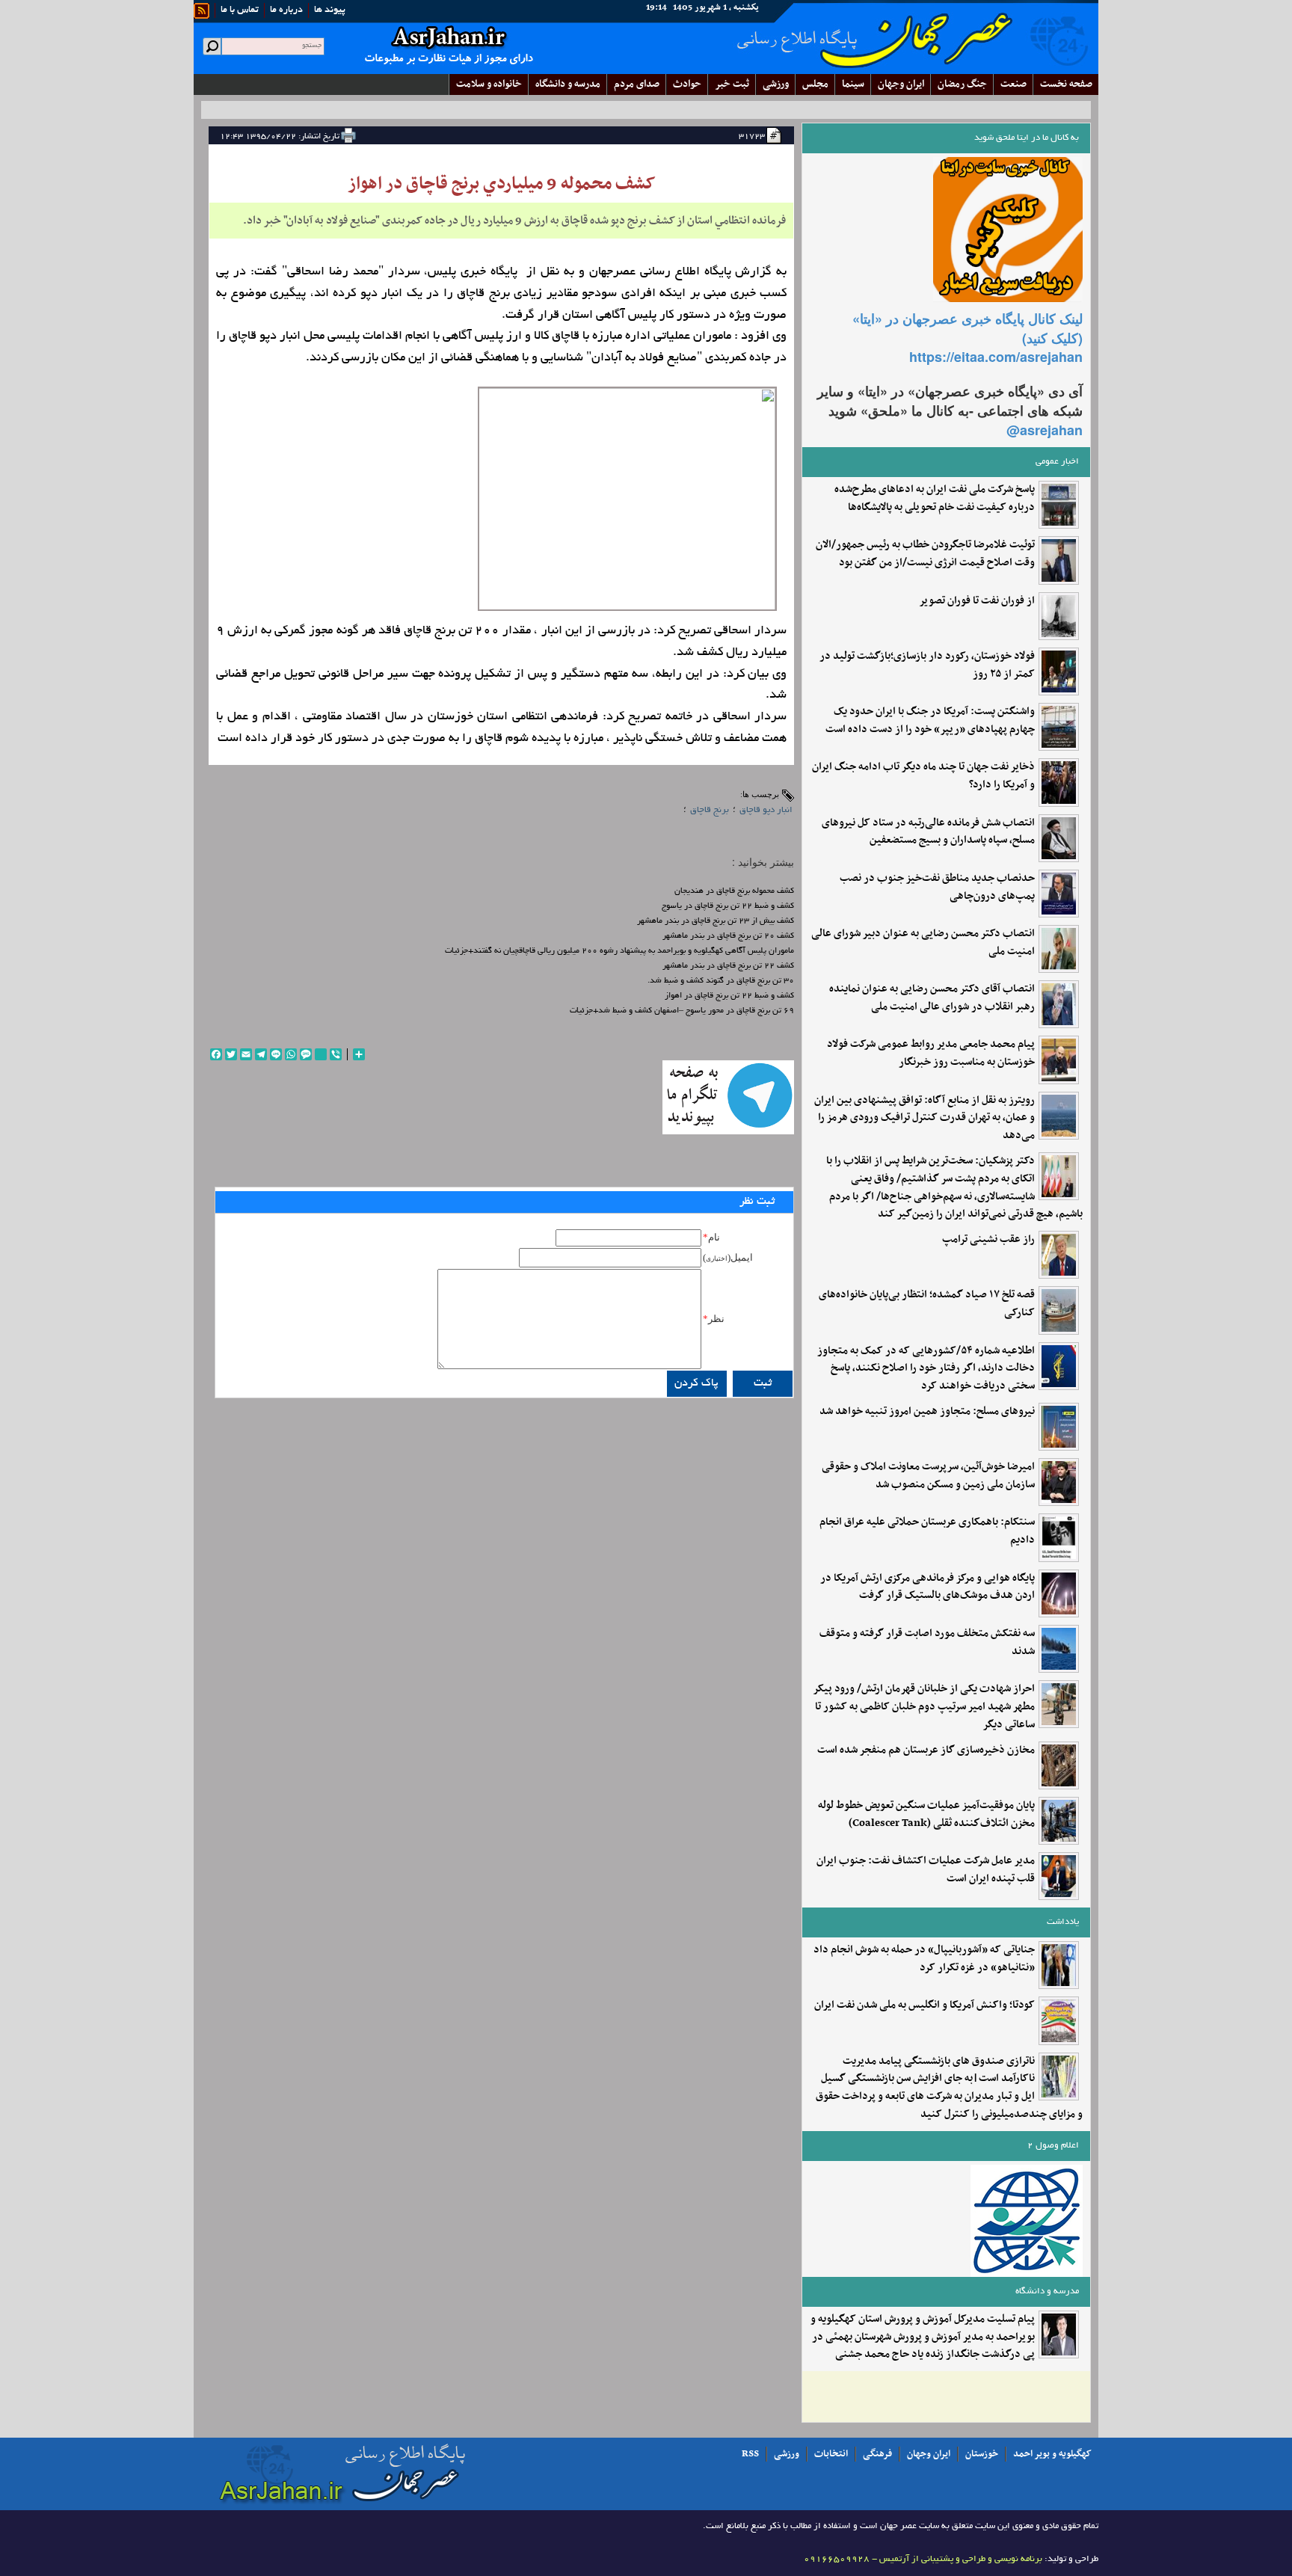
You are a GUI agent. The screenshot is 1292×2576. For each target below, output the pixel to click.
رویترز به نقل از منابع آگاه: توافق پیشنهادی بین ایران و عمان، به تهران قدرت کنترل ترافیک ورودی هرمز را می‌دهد (925, 1118)
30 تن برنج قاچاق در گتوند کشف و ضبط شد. (721, 981)
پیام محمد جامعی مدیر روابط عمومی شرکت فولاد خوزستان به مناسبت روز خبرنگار (931, 1054)
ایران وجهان (929, 2454)
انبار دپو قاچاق (766, 810)
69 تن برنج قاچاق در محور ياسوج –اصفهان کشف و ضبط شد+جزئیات (682, 1011)
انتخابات (831, 2454)
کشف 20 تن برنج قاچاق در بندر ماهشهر (728, 936)
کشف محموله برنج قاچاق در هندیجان (734, 891)
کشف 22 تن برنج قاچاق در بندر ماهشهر (728, 966)
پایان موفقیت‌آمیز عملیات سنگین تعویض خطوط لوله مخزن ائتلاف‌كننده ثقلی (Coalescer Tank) (926, 1815)
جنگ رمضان (962, 84)
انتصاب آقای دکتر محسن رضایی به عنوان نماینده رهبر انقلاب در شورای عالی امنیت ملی (932, 998)
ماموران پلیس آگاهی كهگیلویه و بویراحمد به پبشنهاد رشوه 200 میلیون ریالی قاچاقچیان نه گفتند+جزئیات (619, 951)
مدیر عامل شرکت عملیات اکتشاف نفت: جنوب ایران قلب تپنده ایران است (926, 1870)
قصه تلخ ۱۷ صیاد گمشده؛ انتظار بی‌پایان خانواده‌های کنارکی (927, 1304)
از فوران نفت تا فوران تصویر (977, 601)
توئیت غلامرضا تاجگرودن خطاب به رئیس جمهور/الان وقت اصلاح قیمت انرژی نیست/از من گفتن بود (925, 554)
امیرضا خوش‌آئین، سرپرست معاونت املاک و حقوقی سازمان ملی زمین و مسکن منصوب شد (928, 1476)
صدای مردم (637, 84)
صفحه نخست (1066, 84)
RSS (750, 2454)
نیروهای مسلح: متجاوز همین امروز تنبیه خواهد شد (927, 1412)
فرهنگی (877, 2454)
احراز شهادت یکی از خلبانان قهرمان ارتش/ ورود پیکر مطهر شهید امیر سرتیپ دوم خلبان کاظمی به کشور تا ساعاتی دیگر (924, 1707)
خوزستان (982, 2454)
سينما (853, 84)
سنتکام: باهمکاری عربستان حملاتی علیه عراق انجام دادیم (927, 1531)
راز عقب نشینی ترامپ (988, 1240)
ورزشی (776, 84)
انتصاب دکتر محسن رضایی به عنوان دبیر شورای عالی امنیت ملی (923, 943)
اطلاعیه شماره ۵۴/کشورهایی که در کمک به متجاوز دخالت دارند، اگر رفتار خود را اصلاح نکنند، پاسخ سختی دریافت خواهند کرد (926, 1369)
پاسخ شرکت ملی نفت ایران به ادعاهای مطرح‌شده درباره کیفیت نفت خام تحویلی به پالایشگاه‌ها (935, 499)
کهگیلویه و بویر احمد (1052, 2454)
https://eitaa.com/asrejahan (996, 357)
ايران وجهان (901, 84)
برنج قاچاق (710, 810)
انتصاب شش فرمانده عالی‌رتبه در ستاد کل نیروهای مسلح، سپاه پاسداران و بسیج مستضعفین (928, 832)
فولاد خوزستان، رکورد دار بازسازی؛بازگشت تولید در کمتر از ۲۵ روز (927, 665)
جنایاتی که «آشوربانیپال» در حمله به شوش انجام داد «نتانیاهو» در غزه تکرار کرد (924, 1959)
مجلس (815, 84)
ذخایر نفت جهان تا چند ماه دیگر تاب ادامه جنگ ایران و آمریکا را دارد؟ (923, 776)
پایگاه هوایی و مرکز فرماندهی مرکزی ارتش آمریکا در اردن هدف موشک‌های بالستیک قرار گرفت (928, 1587)
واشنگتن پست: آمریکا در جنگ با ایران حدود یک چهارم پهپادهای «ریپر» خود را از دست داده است (930, 721)
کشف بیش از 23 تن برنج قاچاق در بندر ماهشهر (716, 921)
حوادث (687, 84)
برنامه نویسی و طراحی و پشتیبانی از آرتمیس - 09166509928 (923, 2559)
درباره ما (286, 10)
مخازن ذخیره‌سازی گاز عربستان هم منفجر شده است (926, 1750)
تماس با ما (240, 10)
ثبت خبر (732, 84)
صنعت (1013, 84)
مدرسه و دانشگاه (568, 84)
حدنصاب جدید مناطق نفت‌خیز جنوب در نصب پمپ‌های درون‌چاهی (937, 888)
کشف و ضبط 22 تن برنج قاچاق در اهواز (729, 996)
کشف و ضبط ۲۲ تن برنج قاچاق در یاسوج (728, 906)
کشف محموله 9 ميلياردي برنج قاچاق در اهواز (502, 184)
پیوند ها (330, 10)
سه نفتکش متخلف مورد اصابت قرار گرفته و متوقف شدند (927, 1643)
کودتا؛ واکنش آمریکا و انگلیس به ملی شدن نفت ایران (925, 2005)
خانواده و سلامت (489, 84)
